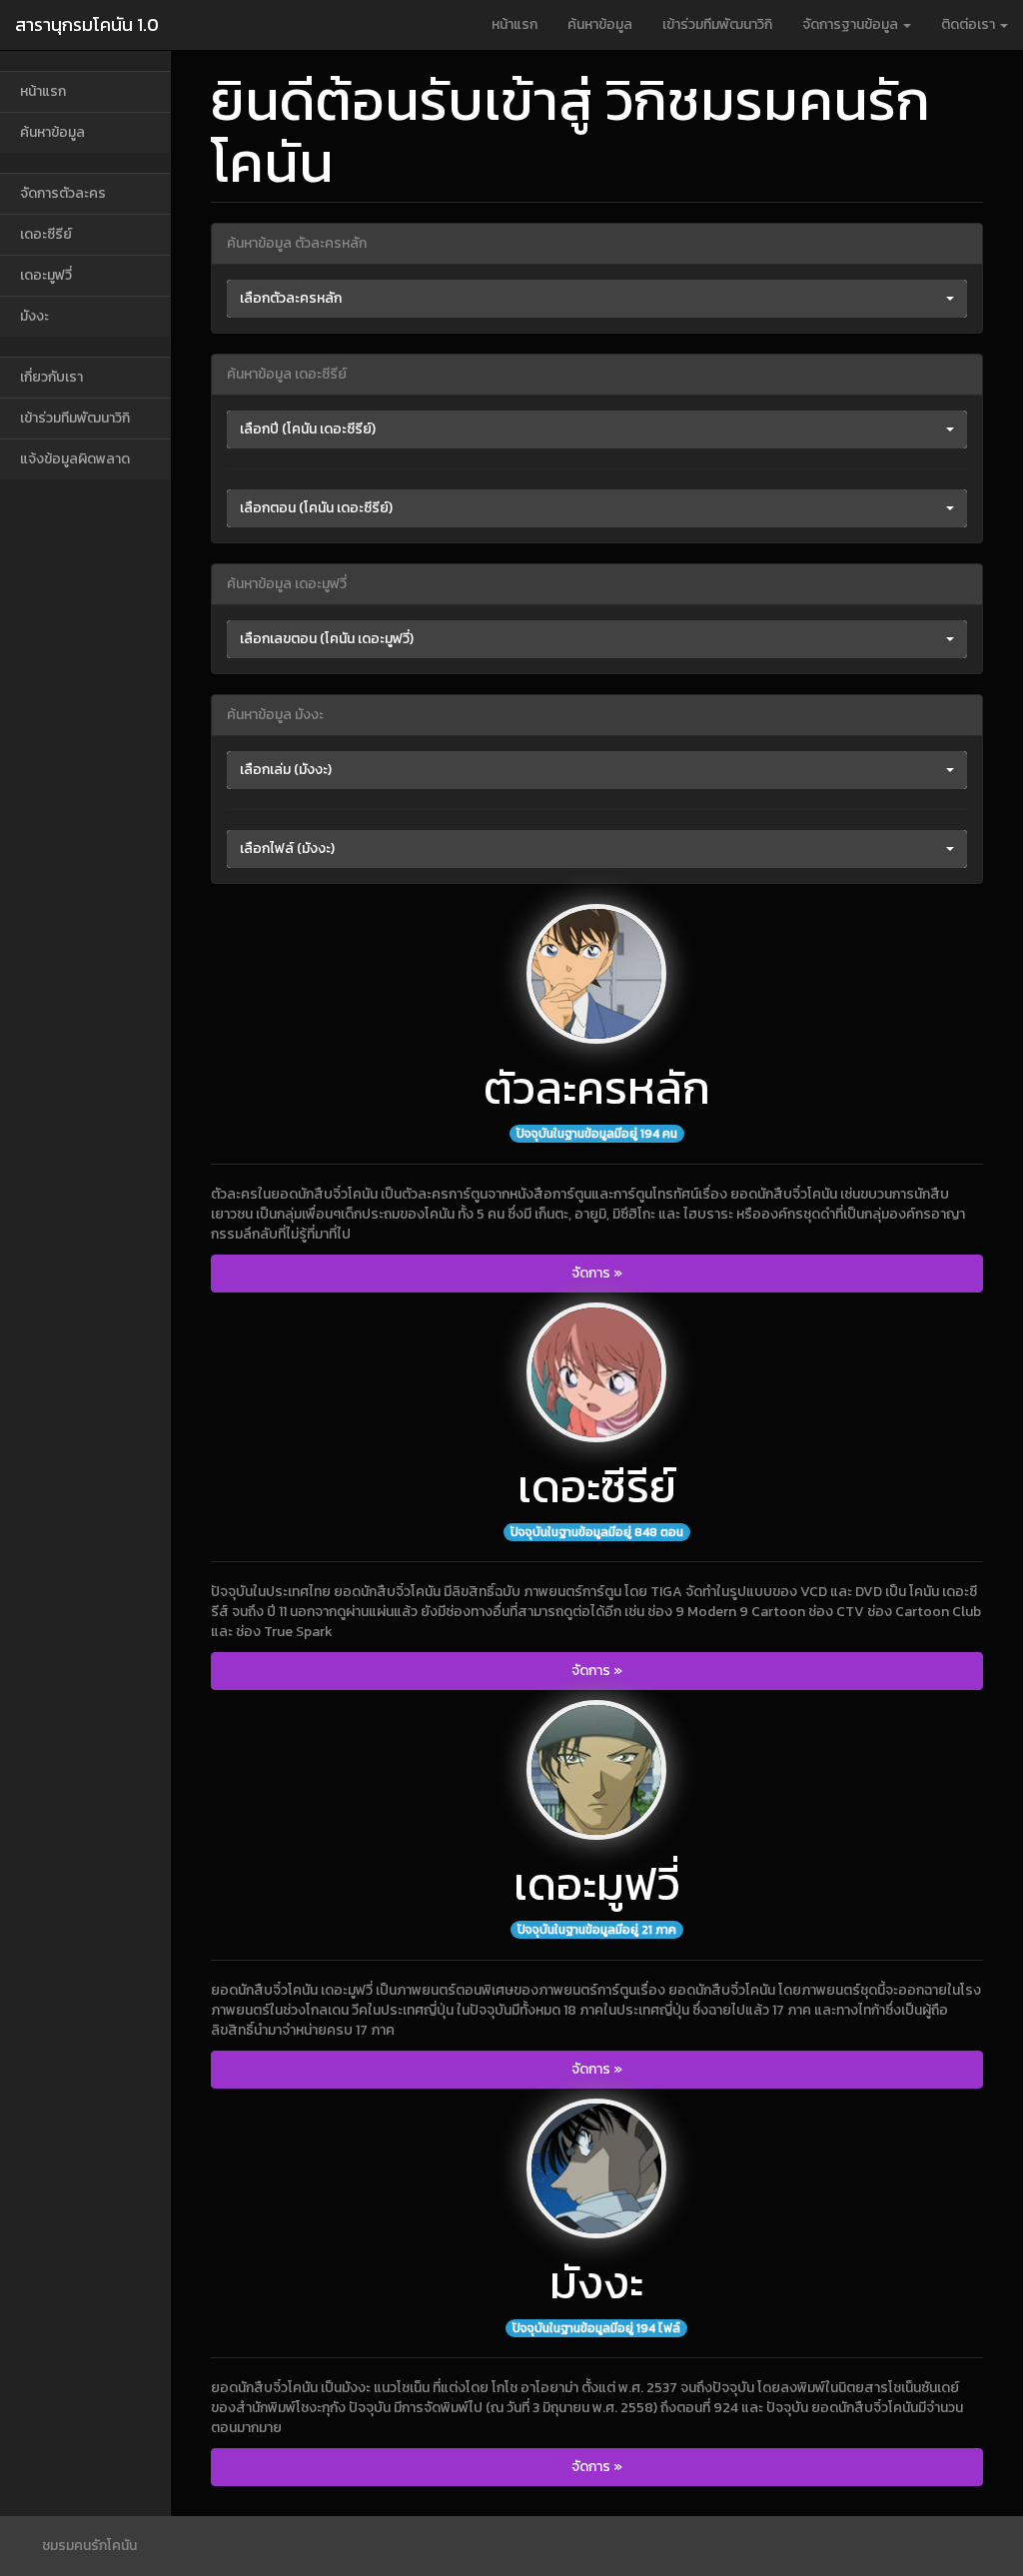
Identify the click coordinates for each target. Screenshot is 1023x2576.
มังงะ (34, 316)
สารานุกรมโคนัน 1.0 (87, 24)
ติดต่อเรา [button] (970, 24)
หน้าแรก (514, 24)
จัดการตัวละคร (63, 193)
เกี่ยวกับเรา (51, 377)
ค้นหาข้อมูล (600, 24)
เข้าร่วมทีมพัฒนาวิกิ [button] (717, 24)
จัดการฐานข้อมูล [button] (852, 24)
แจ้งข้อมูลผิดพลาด (75, 459)
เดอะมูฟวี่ (46, 275)
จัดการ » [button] (597, 1273)
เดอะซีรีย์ (46, 234)
